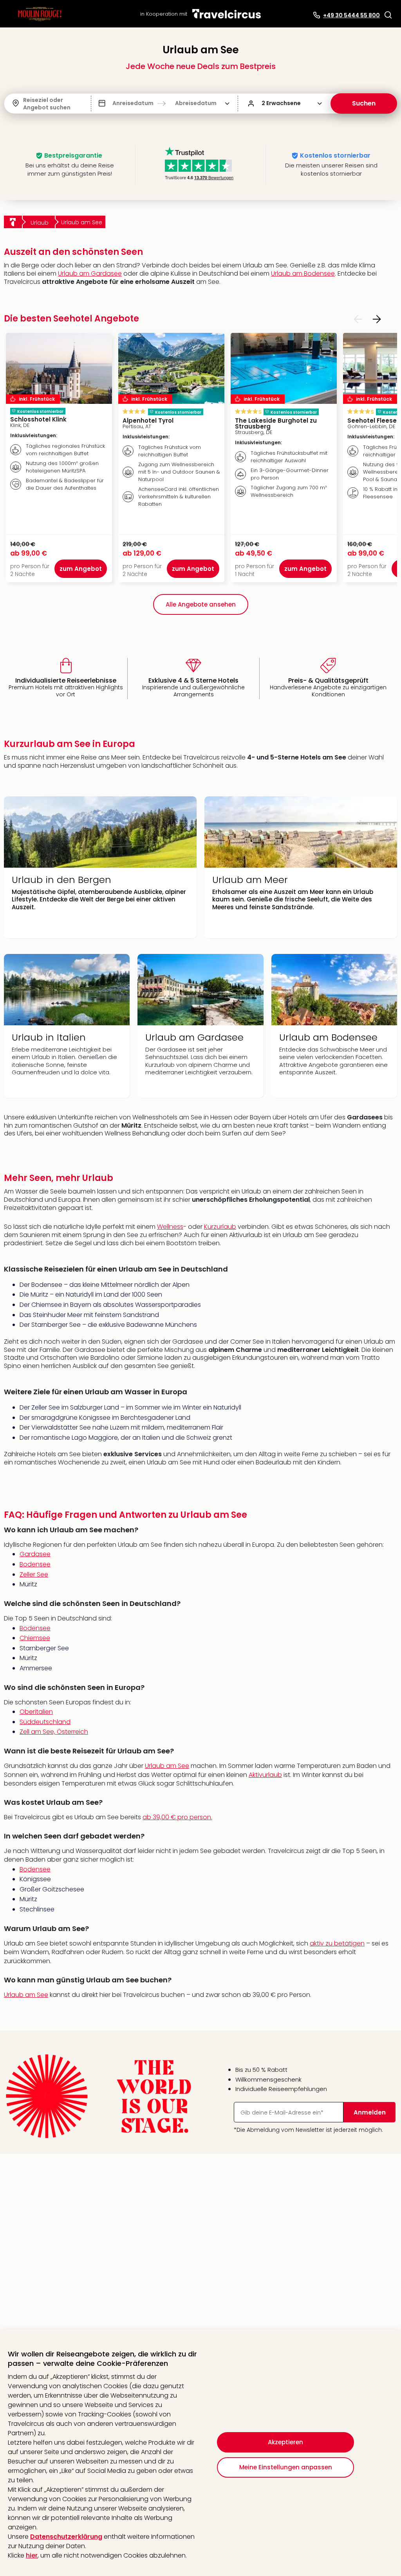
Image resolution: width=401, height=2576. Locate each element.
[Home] (13, 222)
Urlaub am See (167, 1766)
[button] (388, 15)
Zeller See (34, 1574)
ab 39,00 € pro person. (177, 1817)
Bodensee (35, 1564)
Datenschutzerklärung (66, 2537)
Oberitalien (36, 1712)
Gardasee (35, 1554)
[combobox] (24, 104)
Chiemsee (35, 1638)
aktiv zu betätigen (337, 1943)
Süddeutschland (45, 1722)
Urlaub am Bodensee (303, 273)
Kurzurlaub (220, 1227)
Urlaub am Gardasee (90, 273)
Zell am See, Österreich (54, 1732)
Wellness (170, 1227)
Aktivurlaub (265, 1775)
